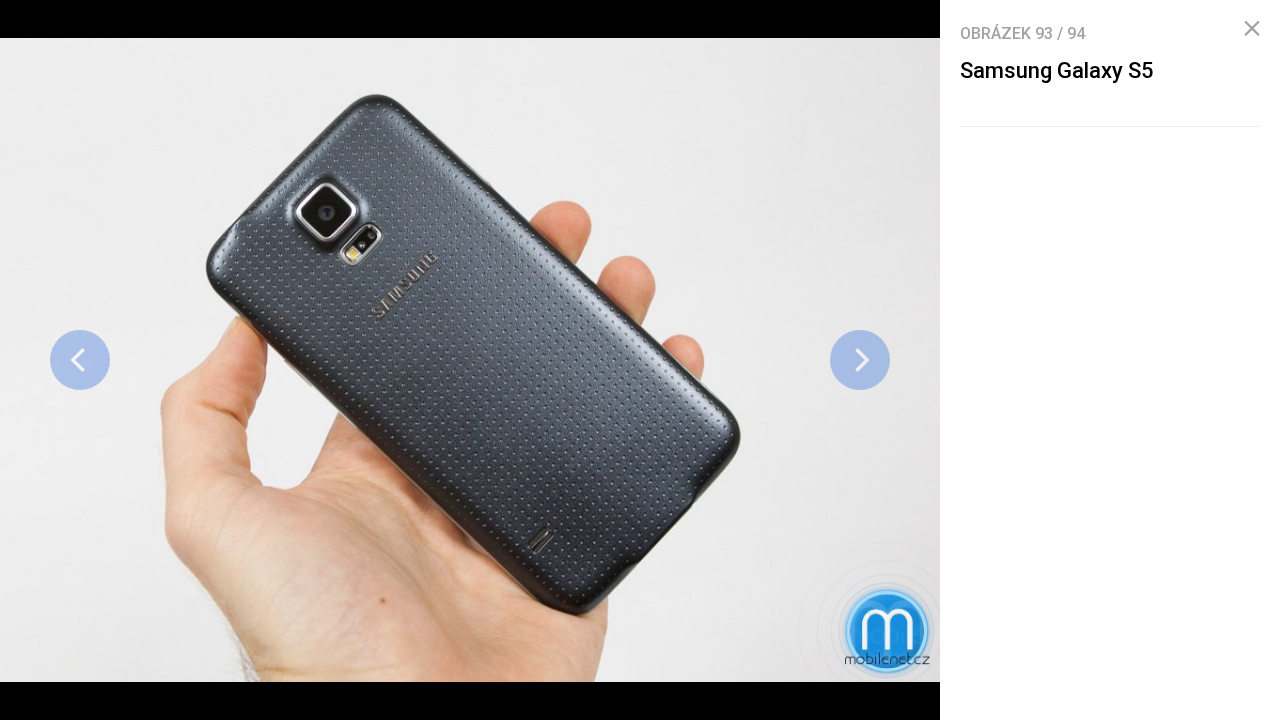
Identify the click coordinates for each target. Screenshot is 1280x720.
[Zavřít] (1252, 29)
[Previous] (80, 360)
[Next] (860, 360)
